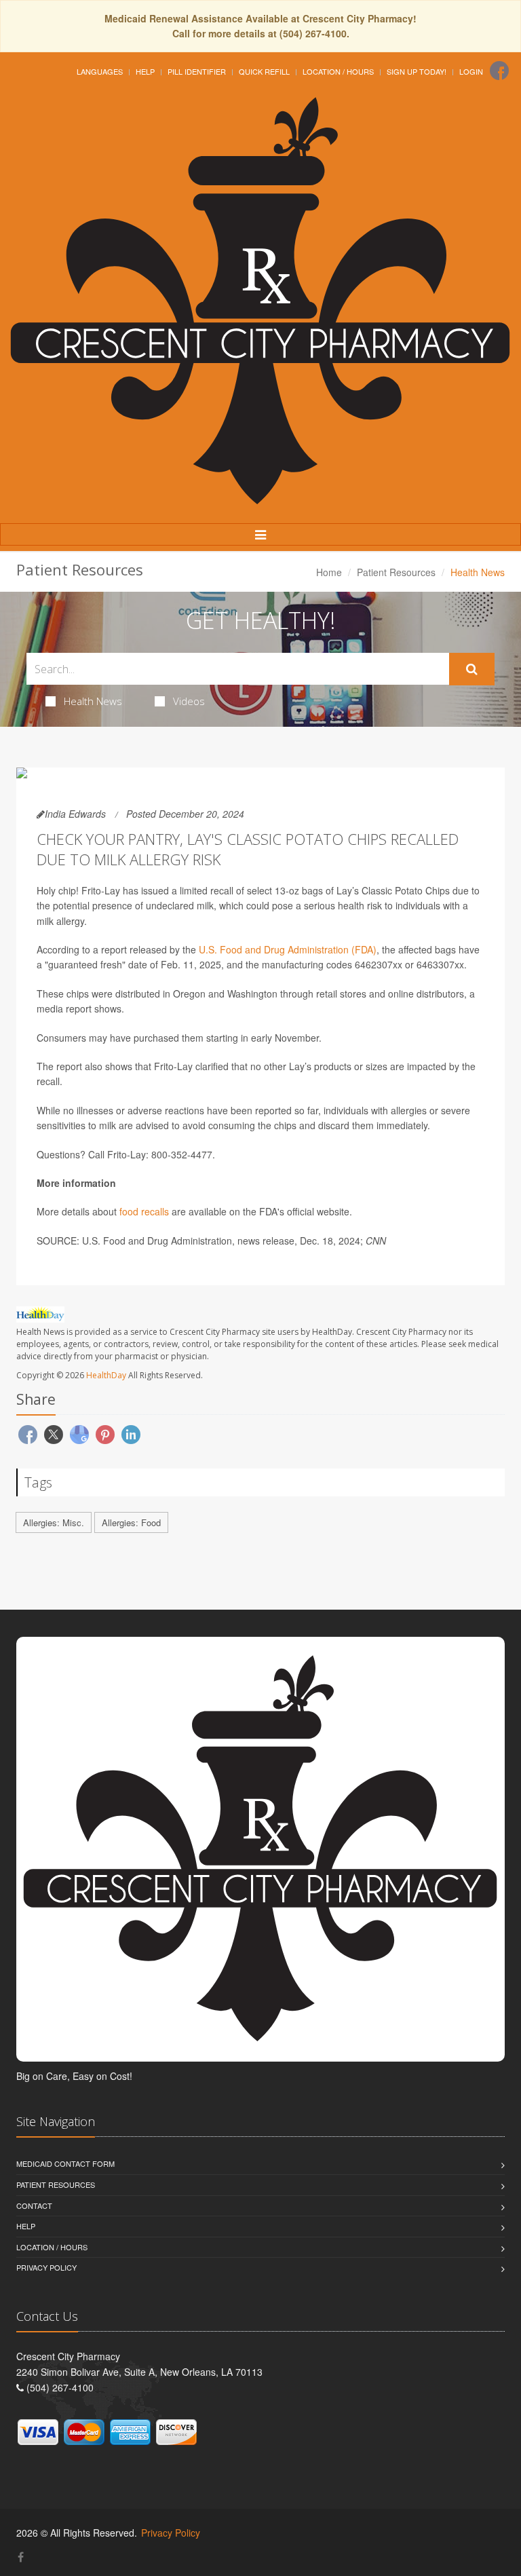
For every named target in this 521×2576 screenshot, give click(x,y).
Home (329, 572)
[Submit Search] (472, 669)
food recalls (144, 1211)
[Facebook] (499, 71)
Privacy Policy (46, 2267)
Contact (34, 2205)
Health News (93, 701)
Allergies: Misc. (54, 1522)
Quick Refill (264, 71)
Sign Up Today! (417, 71)
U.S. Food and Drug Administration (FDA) (288, 949)
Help (145, 71)
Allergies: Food (131, 1522)
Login (471, 71)
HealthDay (106, 1375)
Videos (189, 701)
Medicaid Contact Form (65, 2163)
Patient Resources (396, 572)
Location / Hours (338, 71)
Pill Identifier (197, 71)
